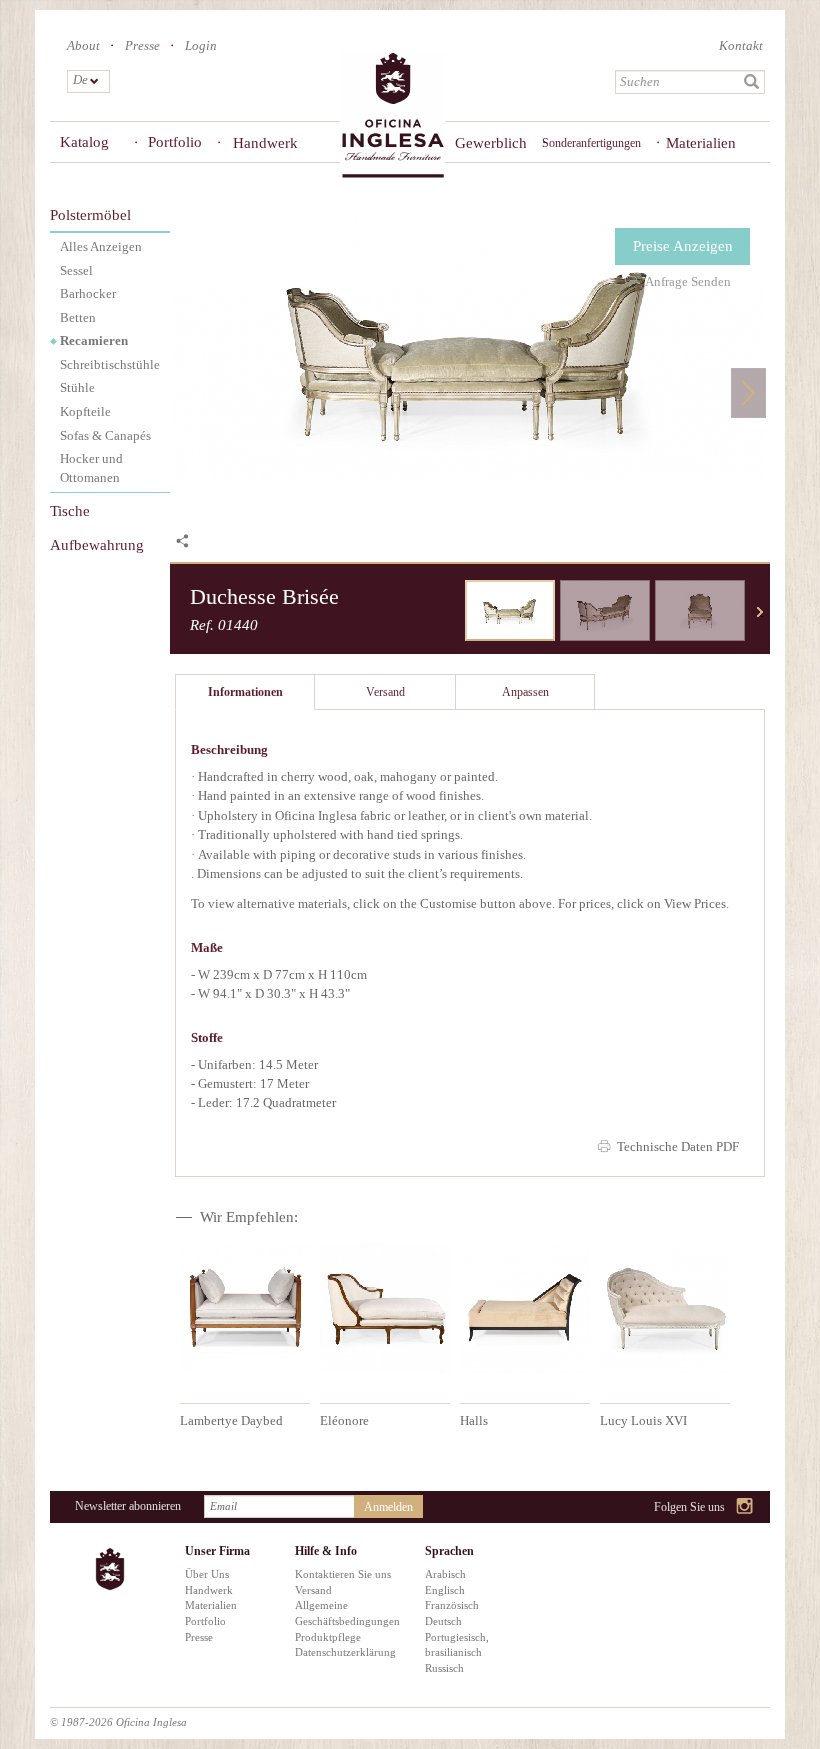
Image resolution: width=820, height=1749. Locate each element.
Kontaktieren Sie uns (343, 1574)
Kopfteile (85, 411)
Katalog (84, 142)
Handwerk (265, 143)
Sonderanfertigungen (591, 143)
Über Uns (207, 1574)
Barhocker (88, 293)
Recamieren (94, 340)
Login (201, 45)
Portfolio (175, 142)
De (79, 79)
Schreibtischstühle (110, 364)
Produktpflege (328, 1637)
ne (760, 612)
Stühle (77, 387)
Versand (313, 1590)
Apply (752, 82)
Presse (142, 45)
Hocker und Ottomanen (91, 468)
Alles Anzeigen (101, 246)
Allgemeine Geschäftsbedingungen (345, 1613)
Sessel (76, 270)
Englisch (445, 1590)
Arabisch (445, 1574)
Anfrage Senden (688, 281)
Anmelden (388, 1507)
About (83, 45)
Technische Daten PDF (678, 1146)
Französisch (452, 1605)
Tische (70, 511)
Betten (78, 317)
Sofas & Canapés (105, 435)
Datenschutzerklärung (345, 1652)
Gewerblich (484, 143)
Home (392, 116)
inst (745, 1507)
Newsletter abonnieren (128, 1506)
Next (748, 392)
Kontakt (741, 45)
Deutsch (443, 1621)
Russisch (444, 1668)
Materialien (701, 143)
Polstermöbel (90, 215)
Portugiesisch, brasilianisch (457, 1645)
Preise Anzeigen (683, 246)
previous (450, 612)
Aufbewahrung (97, 545)
